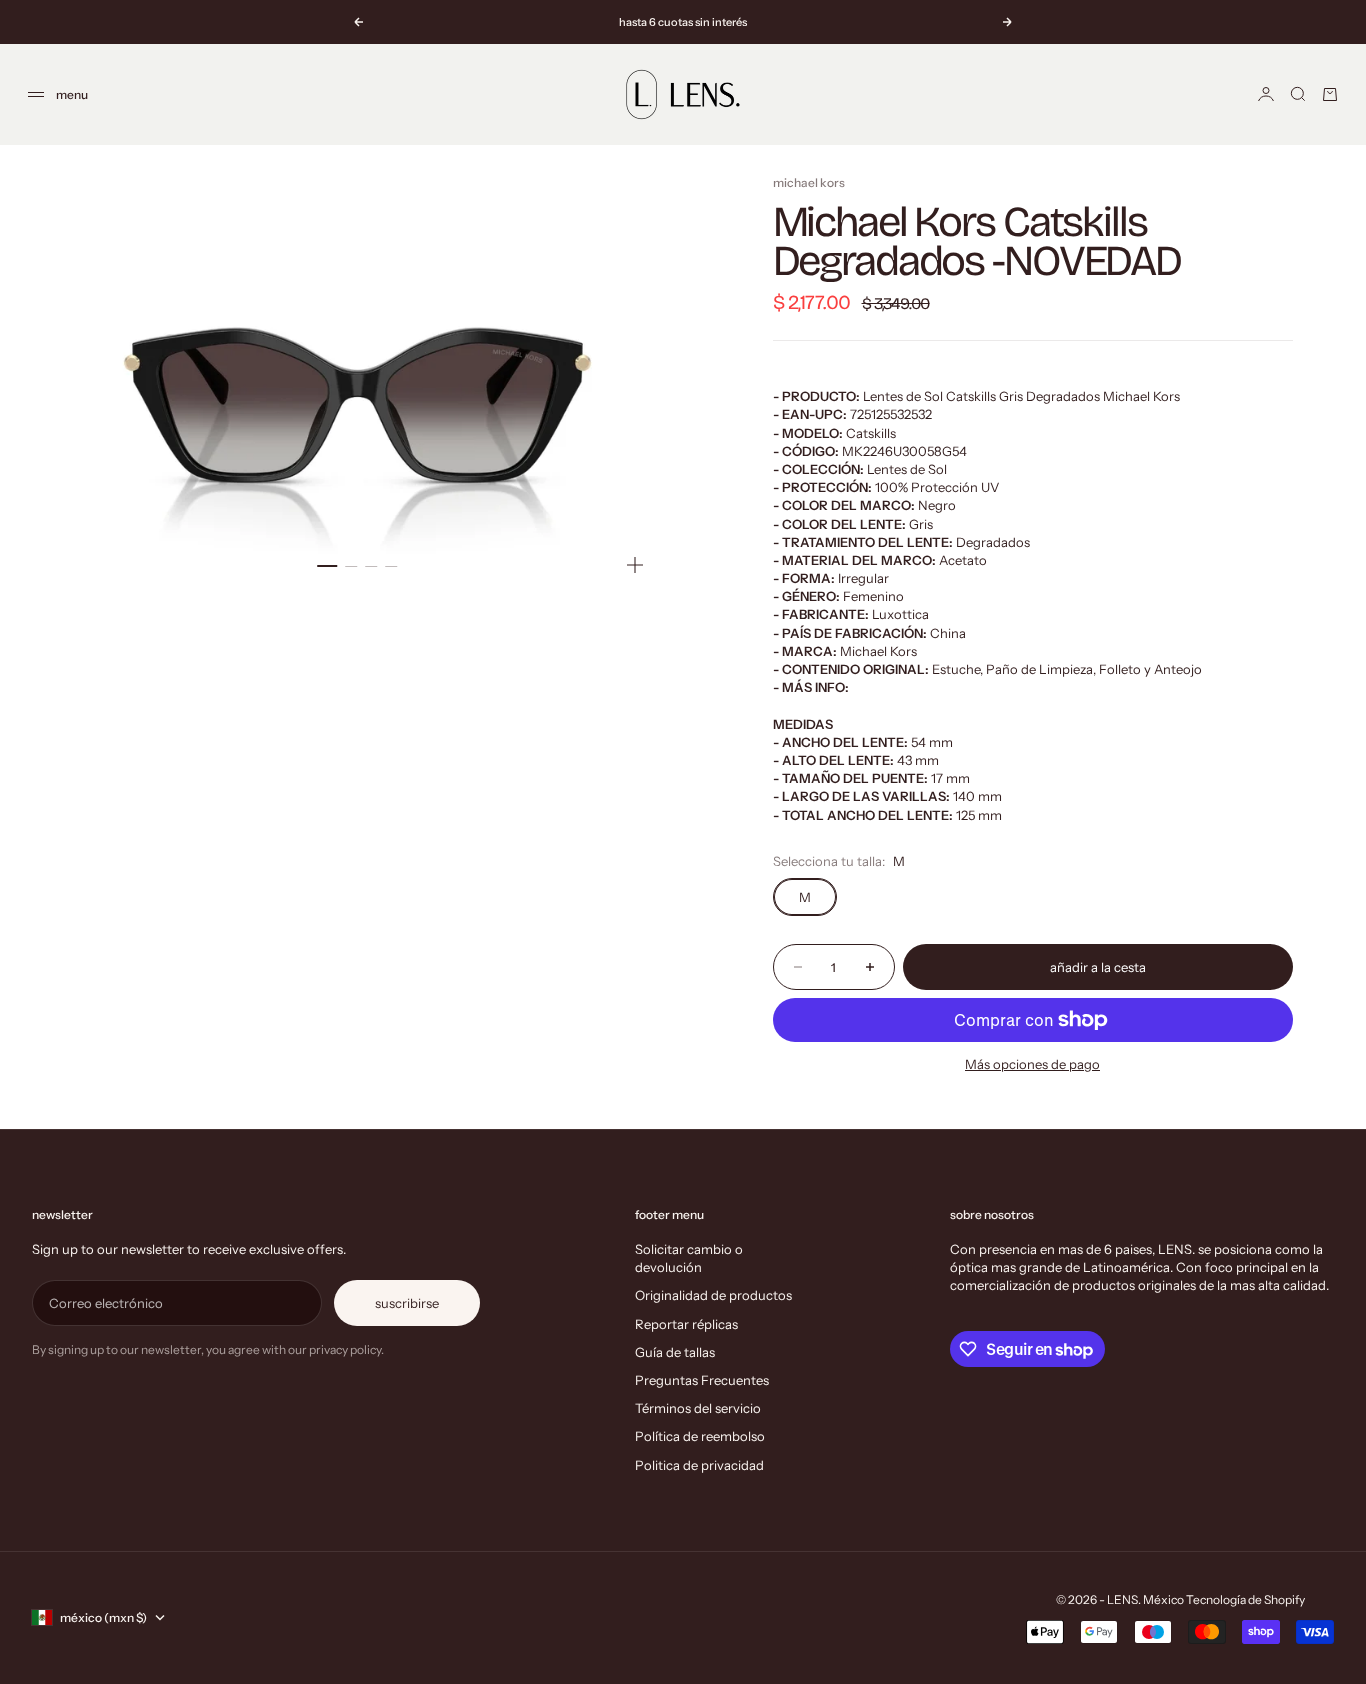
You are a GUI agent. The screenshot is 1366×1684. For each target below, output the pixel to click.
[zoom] (635, 565)
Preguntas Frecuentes (702, 1380)
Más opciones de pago (1032, 1064)
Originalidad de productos (713, 1295)
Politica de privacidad (699, 1465)
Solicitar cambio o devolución (689, 1258)
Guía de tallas (675, 1352)
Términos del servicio (698, 1408)
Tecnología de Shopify (1245, 1599)
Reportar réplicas (686, 1324)
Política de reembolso (700, 1436)
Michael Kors (809, 182)
